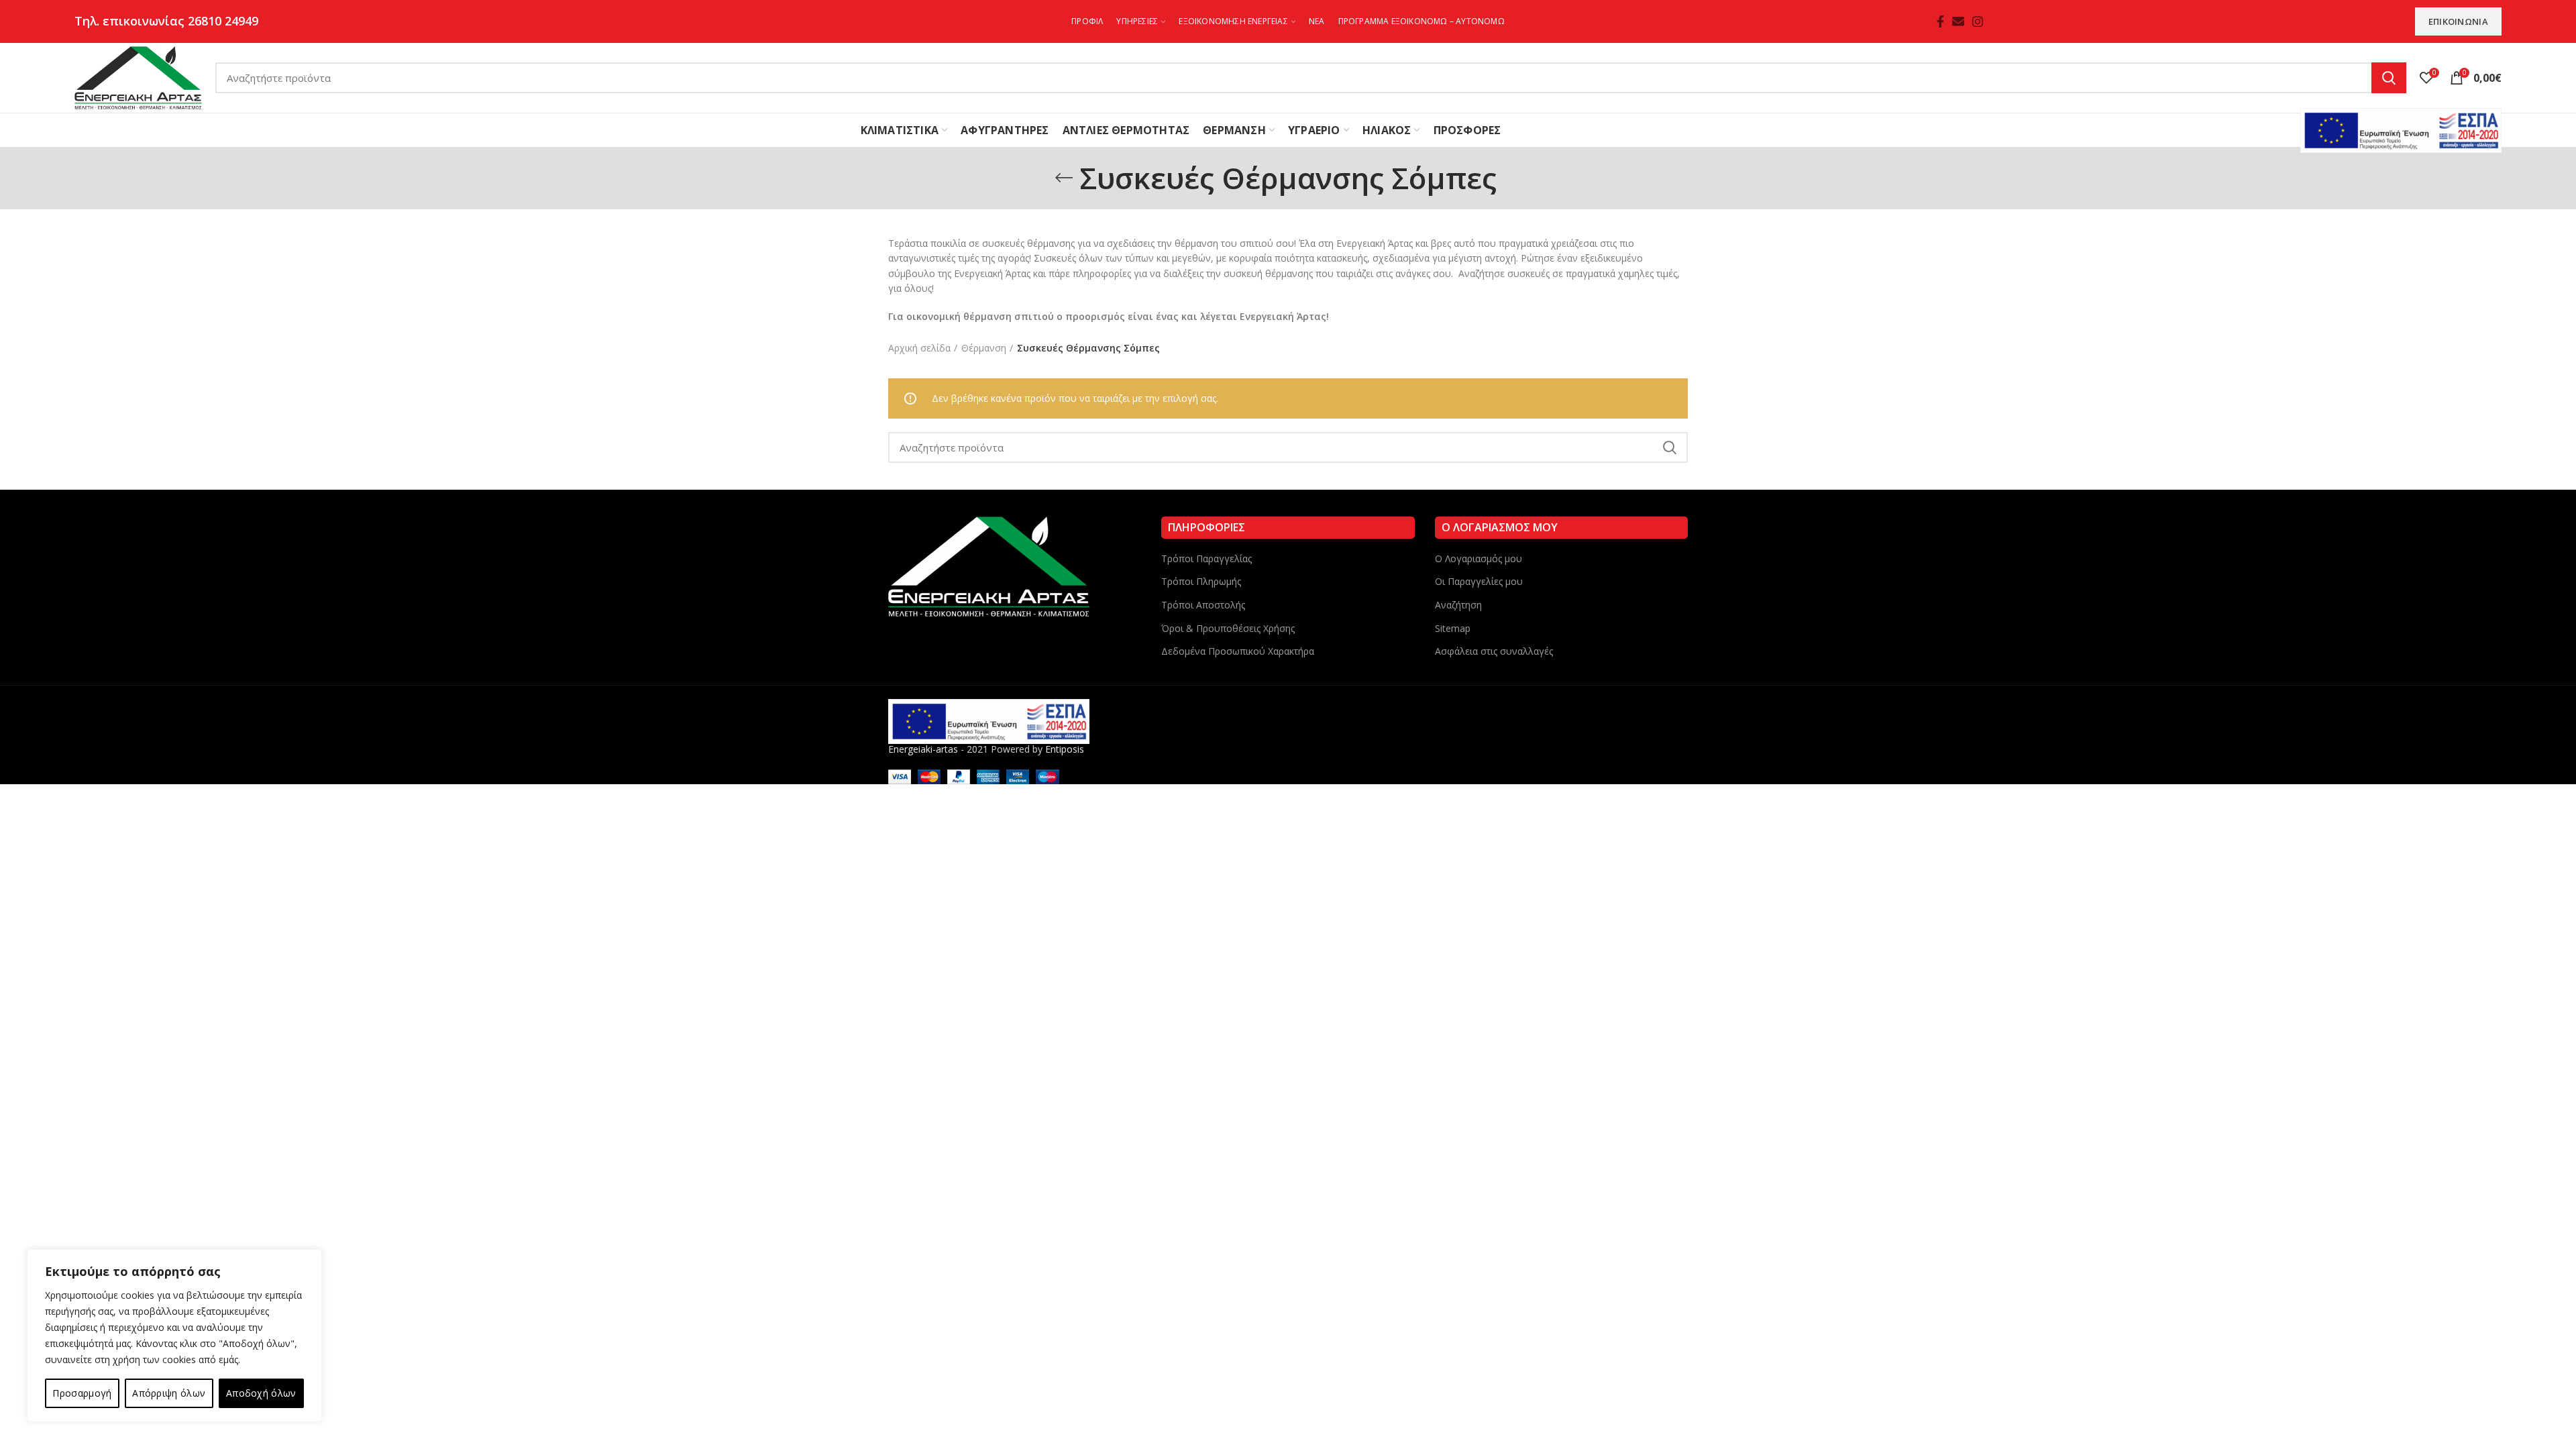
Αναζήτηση (1458, 605)
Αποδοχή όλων (261, 1393)
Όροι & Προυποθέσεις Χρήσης (1228, 628)
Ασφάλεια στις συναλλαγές (1494, 651)
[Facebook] (1940, 21)
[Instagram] (1978, 21)
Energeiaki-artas (923, 749)
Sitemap (1453, 628)
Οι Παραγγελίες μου (1479, 581)
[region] (174, 1336)
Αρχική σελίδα (919, 348)
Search (2389, 78)
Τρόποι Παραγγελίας (1206, 558)
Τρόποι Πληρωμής (1201, 581)
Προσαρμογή (82, 1393)
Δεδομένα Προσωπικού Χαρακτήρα (1238, 651)
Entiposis (1065, 749)
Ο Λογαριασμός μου (1479, 558)
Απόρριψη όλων (169, 1393)
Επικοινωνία (2458, 21)
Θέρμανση (984, 348)
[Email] (1958, 21)
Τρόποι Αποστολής (1203, 605)
